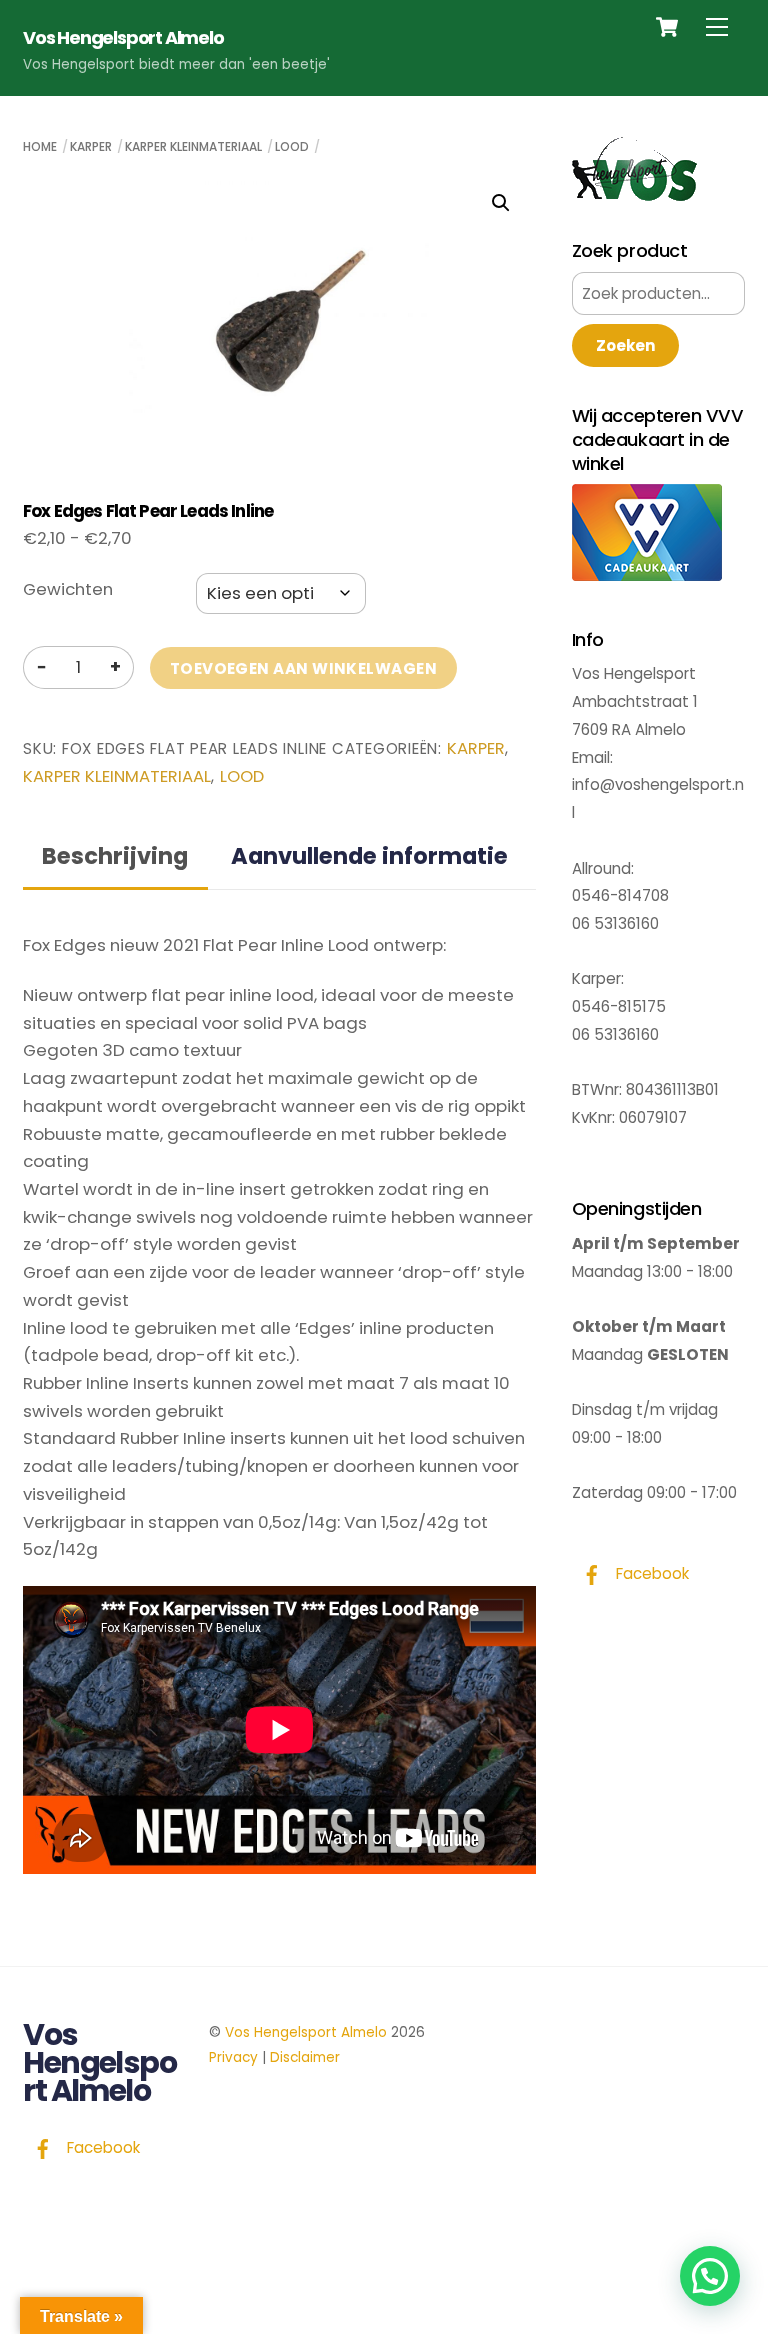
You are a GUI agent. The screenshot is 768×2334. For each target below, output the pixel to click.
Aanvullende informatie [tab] (369, 856)
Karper (91, 146)
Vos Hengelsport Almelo (306, 2032)
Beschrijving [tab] (115, 856)
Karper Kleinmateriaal (193, 146)
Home (40, 146)
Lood (292, 146)
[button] (501, 203)
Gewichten (68, 589)
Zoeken (625, 345)
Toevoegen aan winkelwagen (303, 668)
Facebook (650, 1573)
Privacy (233, 2057)
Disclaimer (305, 2057)
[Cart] (667, 27)
